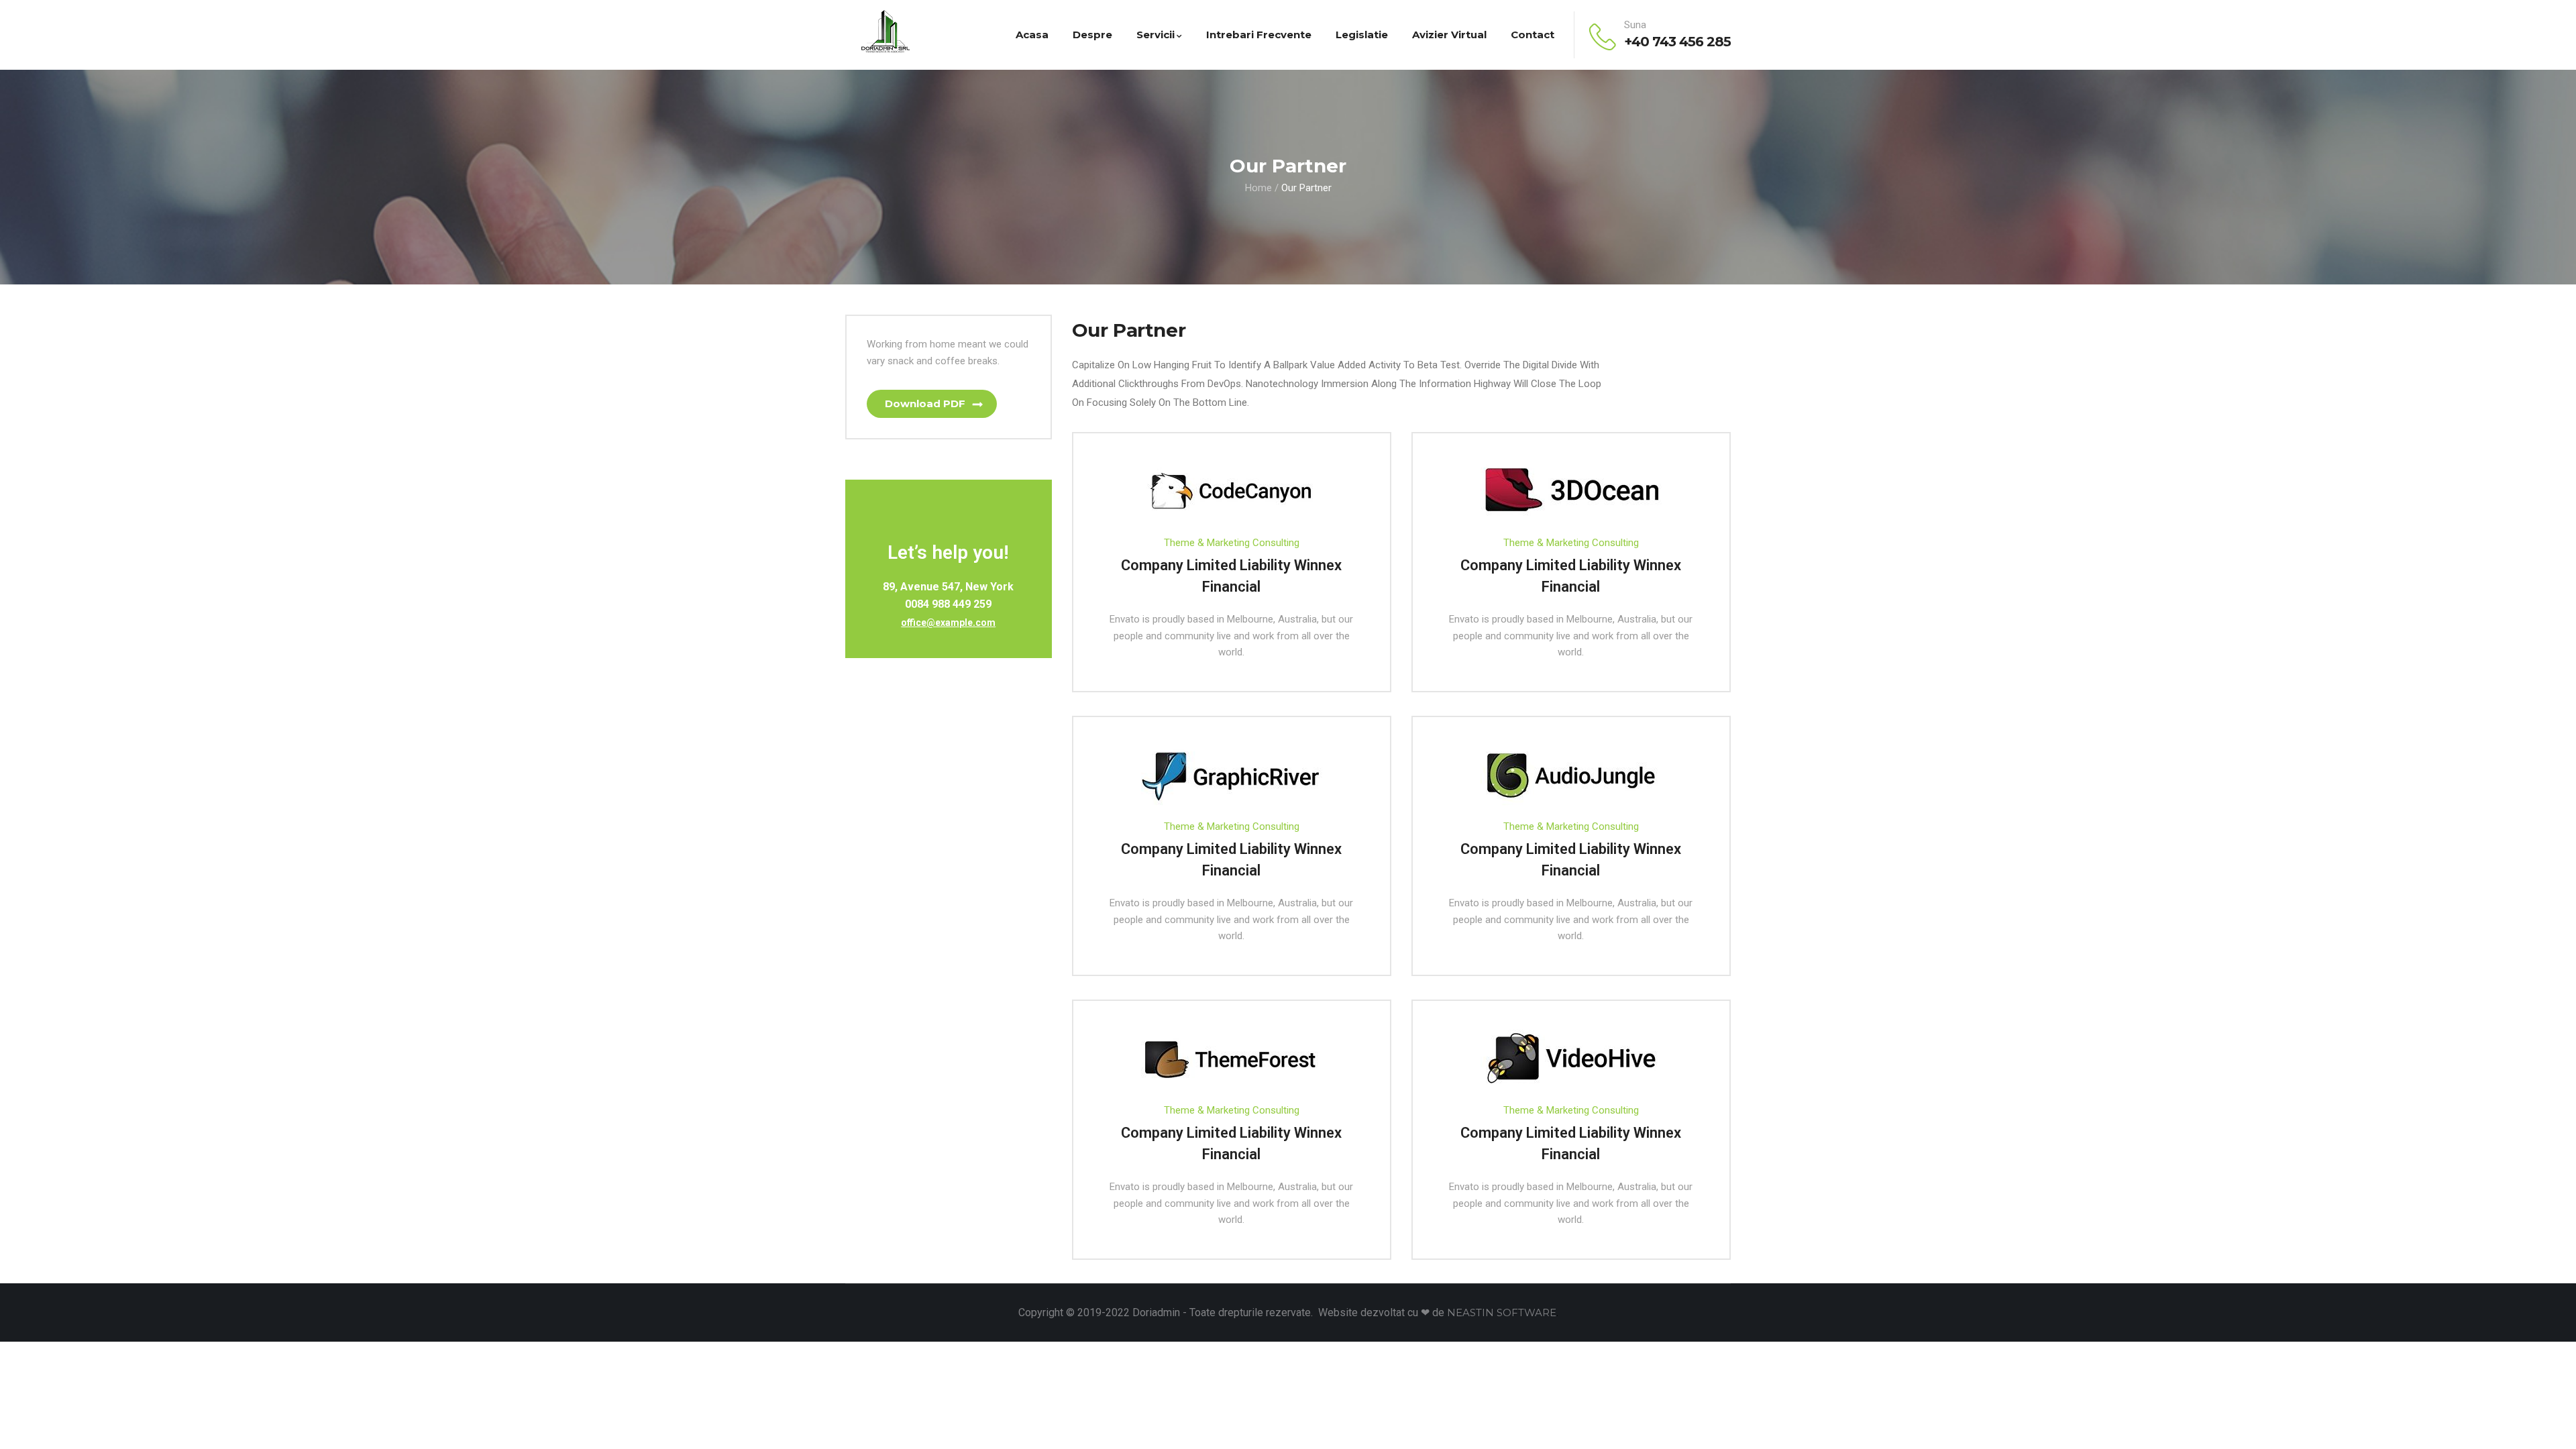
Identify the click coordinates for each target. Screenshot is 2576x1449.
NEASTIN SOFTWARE (1502, 1312)
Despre (1092, 35)
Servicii (1156, 35)
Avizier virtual (1449, 35)
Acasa (1032, 35)
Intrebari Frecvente (1259, 35)
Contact (1533, 35)
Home (1258, 188)
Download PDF (925, 404)
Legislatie (1362, 35)
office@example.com (948, 623)
